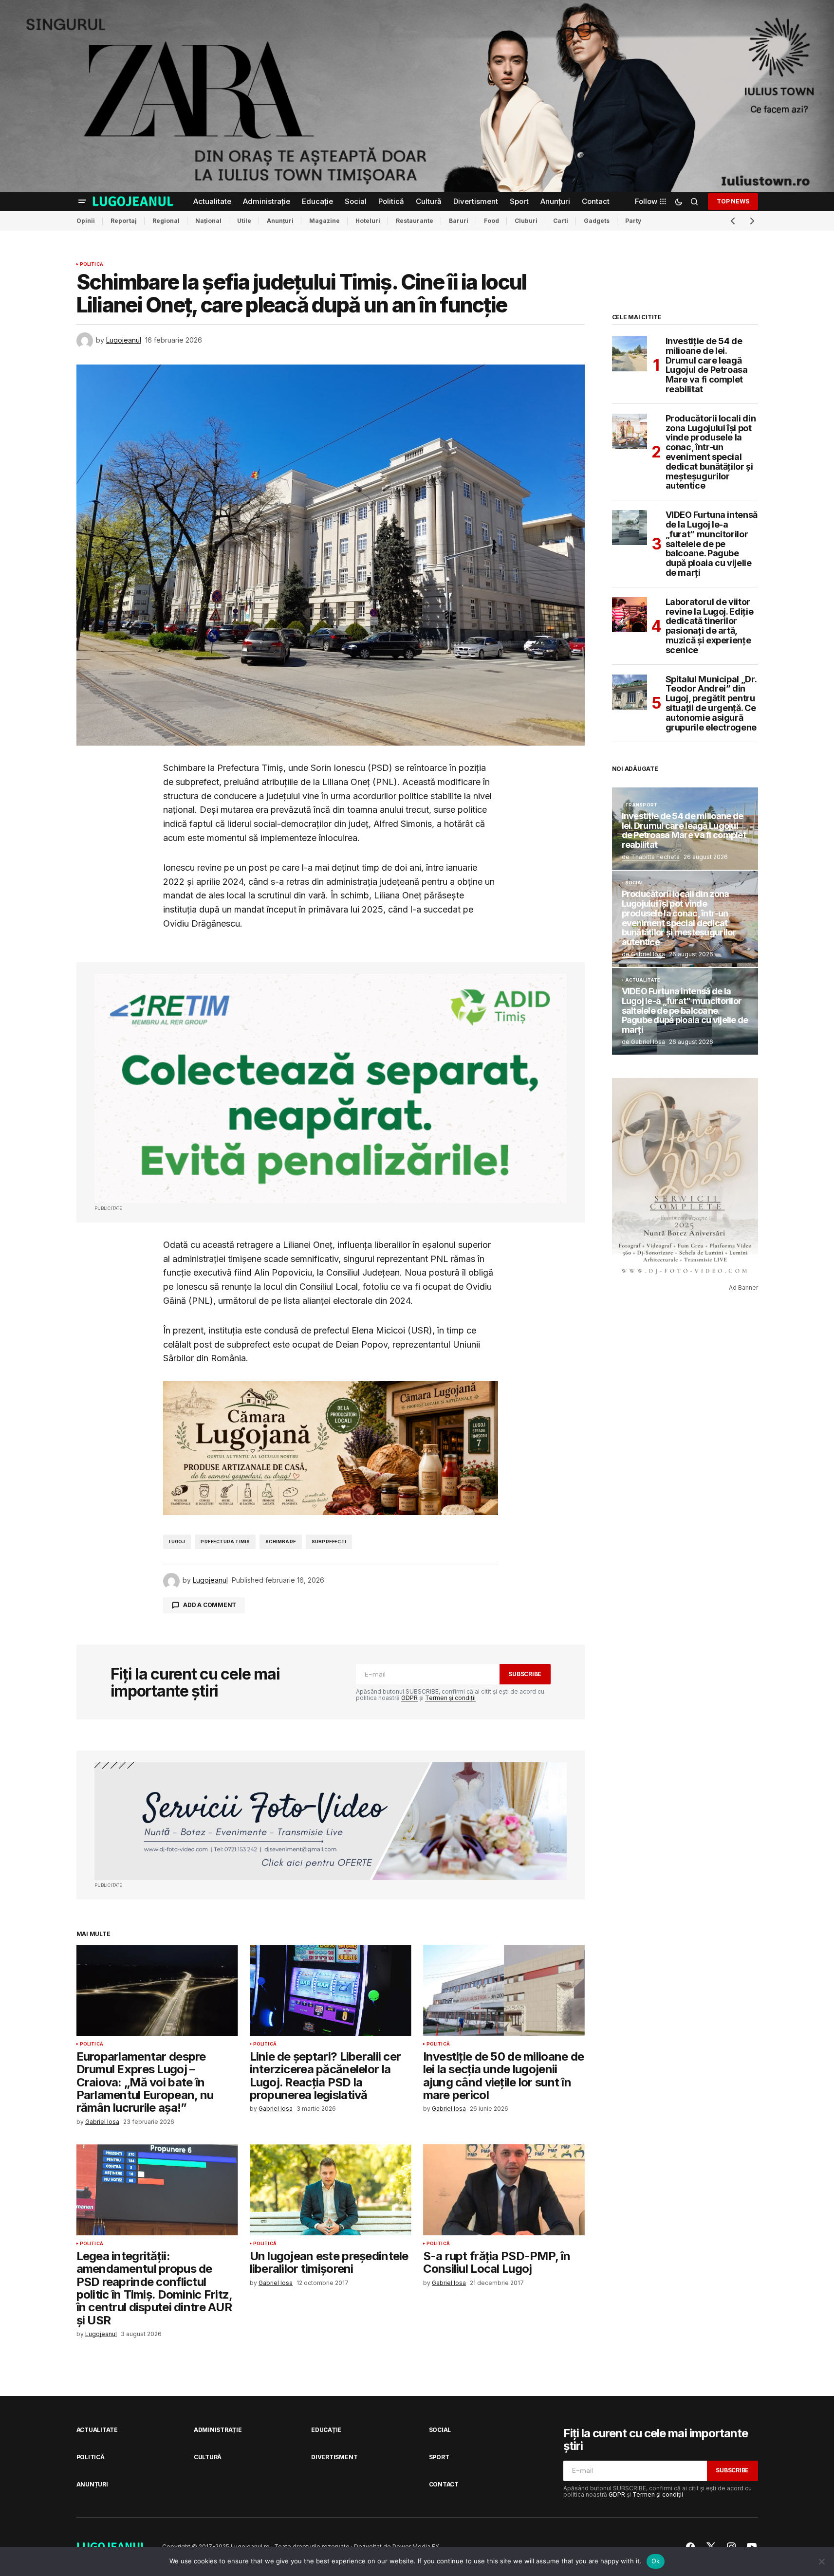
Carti (561, 221)
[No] (822, 2561)
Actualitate (643, 980)
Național (208, 221)
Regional (166, 221)
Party (633, 221)
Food (491, 221)
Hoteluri (368, 221)
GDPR (409, 1698)
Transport (641, 805)
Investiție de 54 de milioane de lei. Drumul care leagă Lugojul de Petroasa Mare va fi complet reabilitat (707, 365)
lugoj (177, 1542)
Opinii (86, 221)
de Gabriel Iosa (643, 954)
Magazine (324, 221)
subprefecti (329, 1542)
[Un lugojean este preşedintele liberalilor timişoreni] (331, 2190)
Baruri (459, 221)
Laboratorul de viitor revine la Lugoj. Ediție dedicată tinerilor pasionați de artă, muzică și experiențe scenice (710, 626)
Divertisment (334, 2457)
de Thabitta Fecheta (651, 857)
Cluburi (526, 221)
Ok (656, 2561)
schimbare (281, 1542)
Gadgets (597, 221)
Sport (439, 2457)
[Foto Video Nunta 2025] (331, 1821)
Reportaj (124, 221)
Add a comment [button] (210, 1605)
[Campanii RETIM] (331, 1088)
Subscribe (525, 1674)
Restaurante (415, 221)
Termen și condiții (450, 1698)
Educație (326, 2430)
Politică (92, 264)
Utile (244, 221)
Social (635, 883)
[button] (82, 201)
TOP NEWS (733, 201)
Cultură (208, 2457)
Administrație (218, 2430)
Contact (444, 2484)
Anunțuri (280, 221)
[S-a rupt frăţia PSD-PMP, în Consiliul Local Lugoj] (504, 2190)
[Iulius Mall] (417, 96)
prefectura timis (225, 1542)
